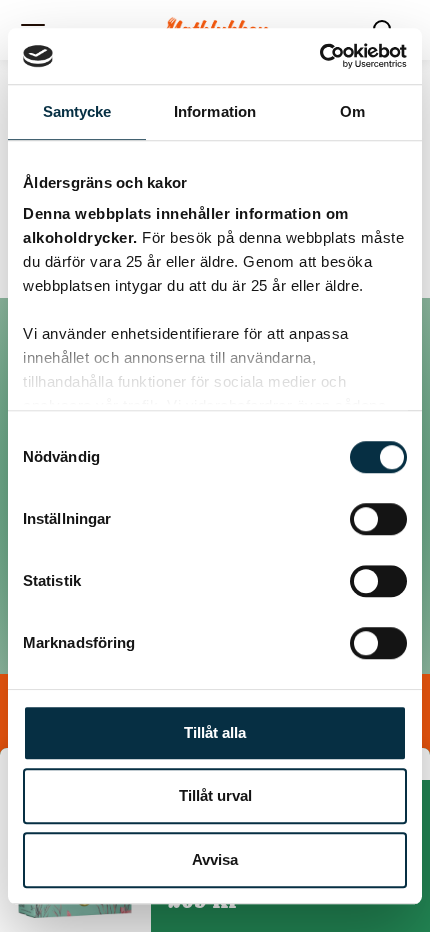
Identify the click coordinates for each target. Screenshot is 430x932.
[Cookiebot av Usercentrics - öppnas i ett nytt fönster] (319, 56)
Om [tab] (352, 111)
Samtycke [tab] (77, 111)
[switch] (378, 519)
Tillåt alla (215, 732)
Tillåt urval (215, 795)
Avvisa (215, 859)
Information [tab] (215, 111)
